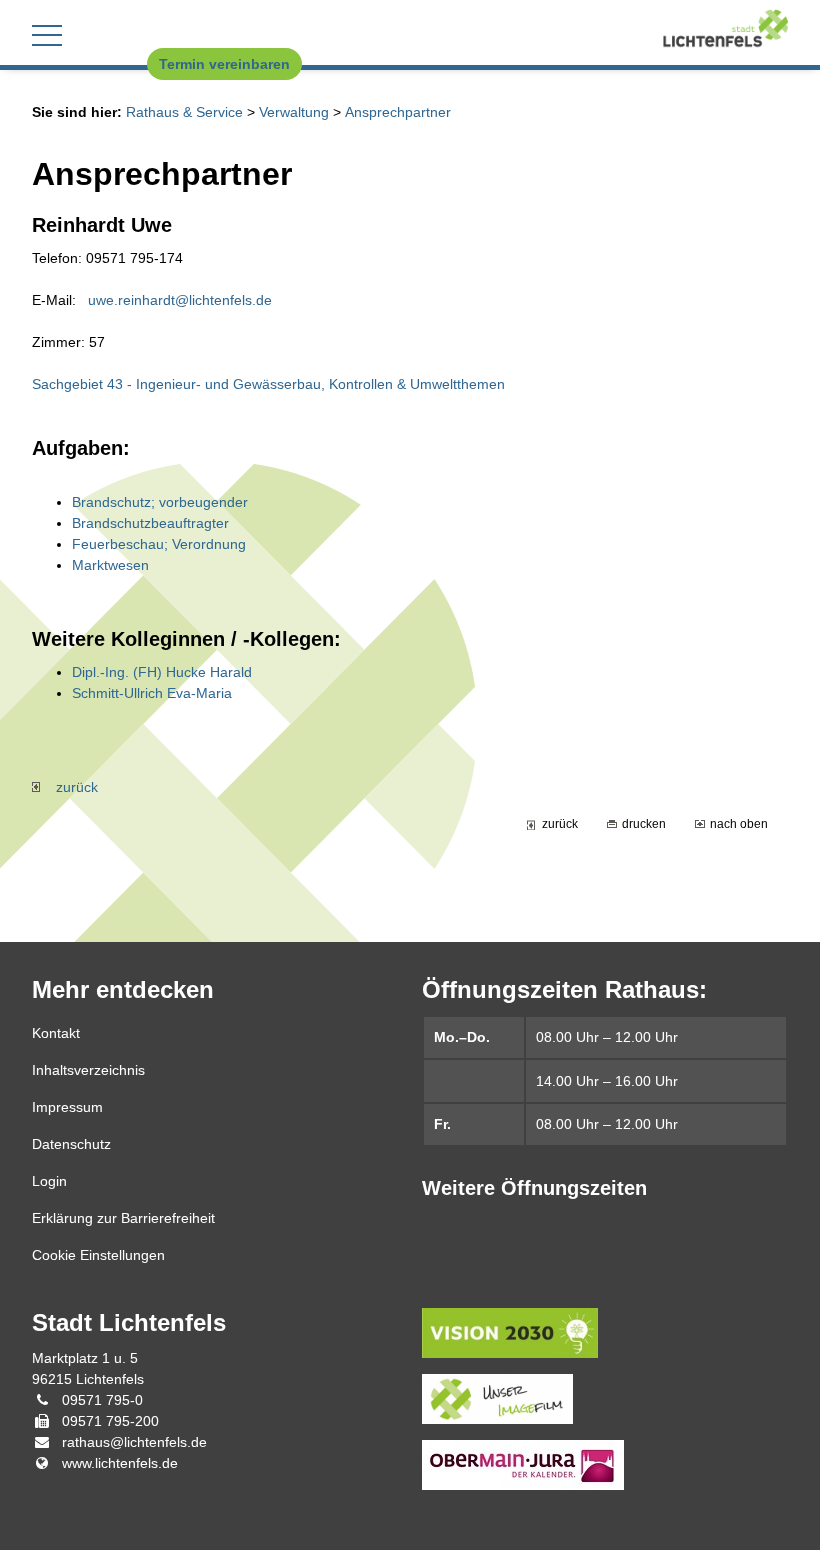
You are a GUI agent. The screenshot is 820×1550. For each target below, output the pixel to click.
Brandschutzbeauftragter (150, 523)
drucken (644, 823)
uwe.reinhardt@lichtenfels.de (180, 300)
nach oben (739, 823)
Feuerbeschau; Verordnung (159, 544)
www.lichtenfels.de (120, 1463)
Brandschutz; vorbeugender (160, 502)
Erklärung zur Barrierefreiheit (123, 1218)
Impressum (67, 1107)
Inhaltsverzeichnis (88, 1070)
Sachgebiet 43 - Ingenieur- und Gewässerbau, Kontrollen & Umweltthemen (268, 384)
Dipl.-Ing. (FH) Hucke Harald (162, 672)
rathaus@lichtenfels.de (134, 1442)
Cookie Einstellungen (98, 1255)
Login (49, 1181)
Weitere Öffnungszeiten (534, 1188)
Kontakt (56, 1033)
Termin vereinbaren (224, 64)
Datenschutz (71, 1144)
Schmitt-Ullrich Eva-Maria (152, 693)
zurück (69, 787)
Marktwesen (110, 565)
